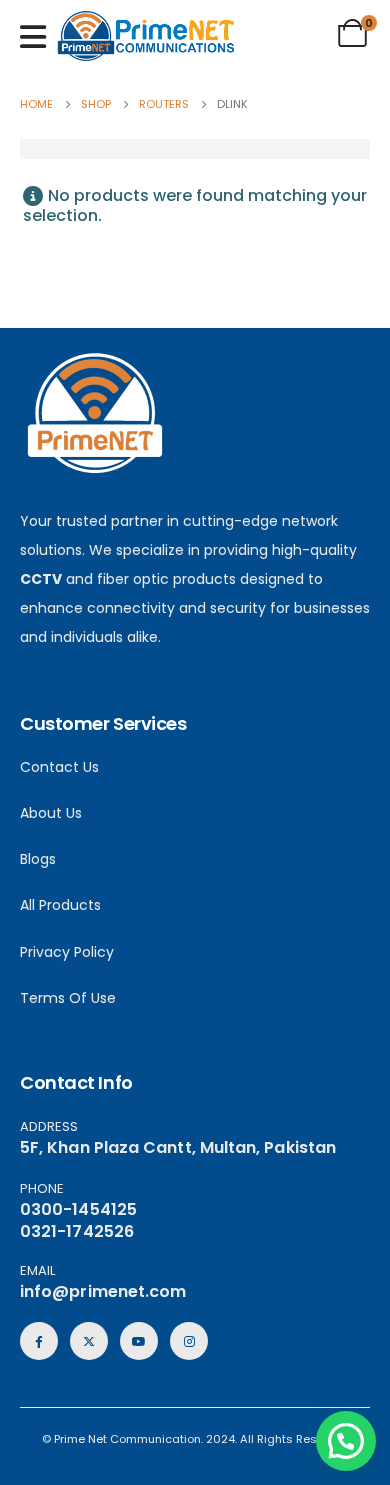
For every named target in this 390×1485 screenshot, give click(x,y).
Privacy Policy (67, 952)
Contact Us (59, 767)
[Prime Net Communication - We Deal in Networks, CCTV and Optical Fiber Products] (146, 36)
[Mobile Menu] (38, 37)
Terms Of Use (68, 998)
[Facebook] (39, 1341)
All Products (60, 905)
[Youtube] (139, 1341)
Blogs (38, 859)
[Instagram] (189, 1341)
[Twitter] (89, 1341)
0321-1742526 (77, 1231)
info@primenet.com (103, 1291)
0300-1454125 (78, 1209)
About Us (51, 813)
